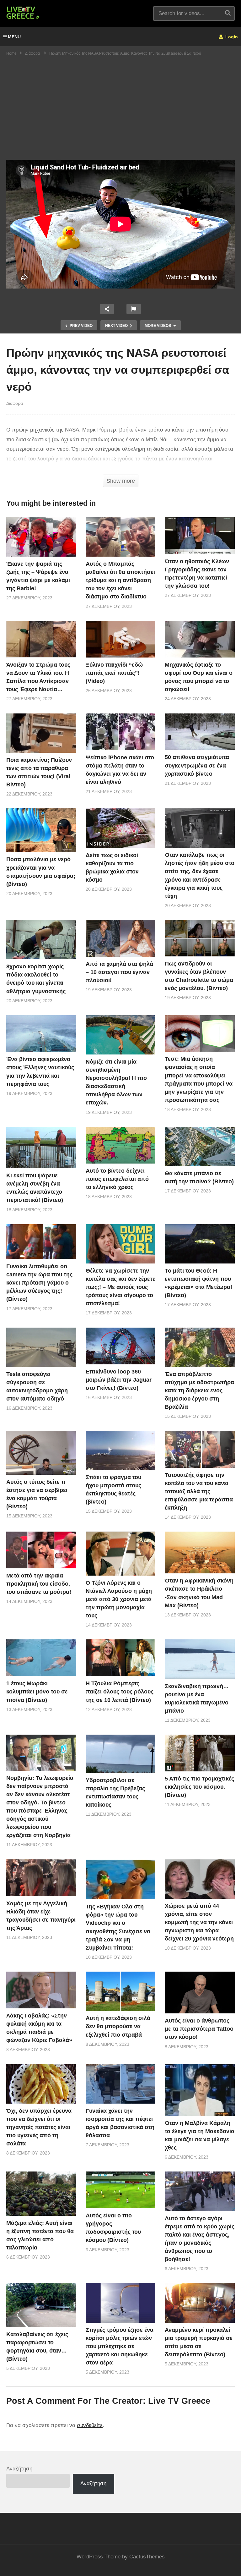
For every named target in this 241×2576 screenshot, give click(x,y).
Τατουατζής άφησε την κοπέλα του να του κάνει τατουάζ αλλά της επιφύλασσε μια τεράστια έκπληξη (199, 1491)
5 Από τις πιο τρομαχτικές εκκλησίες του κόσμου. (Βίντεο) (199, 1787)
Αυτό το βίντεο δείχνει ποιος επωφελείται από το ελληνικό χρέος (117, 1179)
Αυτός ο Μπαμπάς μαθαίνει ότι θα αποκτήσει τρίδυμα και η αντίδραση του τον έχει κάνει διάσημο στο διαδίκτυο (120, 580)
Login (231, 37)
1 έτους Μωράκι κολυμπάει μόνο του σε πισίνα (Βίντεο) (37, 1692)
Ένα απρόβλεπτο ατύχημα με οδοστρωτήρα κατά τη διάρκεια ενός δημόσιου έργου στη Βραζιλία (199, 1390)
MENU (14, 37)
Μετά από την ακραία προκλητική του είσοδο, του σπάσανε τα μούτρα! (39, 1584)
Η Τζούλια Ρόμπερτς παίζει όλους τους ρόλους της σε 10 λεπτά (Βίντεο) (120, 1692)
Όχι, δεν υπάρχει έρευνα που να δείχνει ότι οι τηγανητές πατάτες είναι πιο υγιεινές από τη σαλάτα (39, 2127)
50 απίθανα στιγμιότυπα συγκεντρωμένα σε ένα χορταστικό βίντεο (197, 765)
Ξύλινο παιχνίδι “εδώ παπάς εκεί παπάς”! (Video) (114, 673)
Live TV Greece (179, 2401)
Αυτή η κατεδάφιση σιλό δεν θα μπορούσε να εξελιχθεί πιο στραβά (118, 2026)
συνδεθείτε (90, 2425)
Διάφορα (15, 403)
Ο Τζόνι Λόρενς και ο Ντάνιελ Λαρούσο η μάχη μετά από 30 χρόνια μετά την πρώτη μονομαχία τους (119, 1599)
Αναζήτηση (19, 2469)
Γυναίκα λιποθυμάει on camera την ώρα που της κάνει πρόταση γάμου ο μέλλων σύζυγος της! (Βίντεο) (39, 1283)
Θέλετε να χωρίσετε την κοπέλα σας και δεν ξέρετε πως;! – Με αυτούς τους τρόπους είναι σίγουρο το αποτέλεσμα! (120, 1287)
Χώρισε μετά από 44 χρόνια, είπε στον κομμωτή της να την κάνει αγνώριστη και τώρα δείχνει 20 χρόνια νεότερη (199, 1922)
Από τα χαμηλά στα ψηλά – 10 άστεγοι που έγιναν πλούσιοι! (119, 972)
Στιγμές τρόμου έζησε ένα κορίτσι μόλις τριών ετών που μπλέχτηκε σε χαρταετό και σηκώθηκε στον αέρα (120, 2346)
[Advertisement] (120, 113)
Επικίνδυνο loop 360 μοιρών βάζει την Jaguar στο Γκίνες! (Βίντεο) (119, 1380)
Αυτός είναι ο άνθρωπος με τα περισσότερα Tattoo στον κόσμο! (199, 2029)
